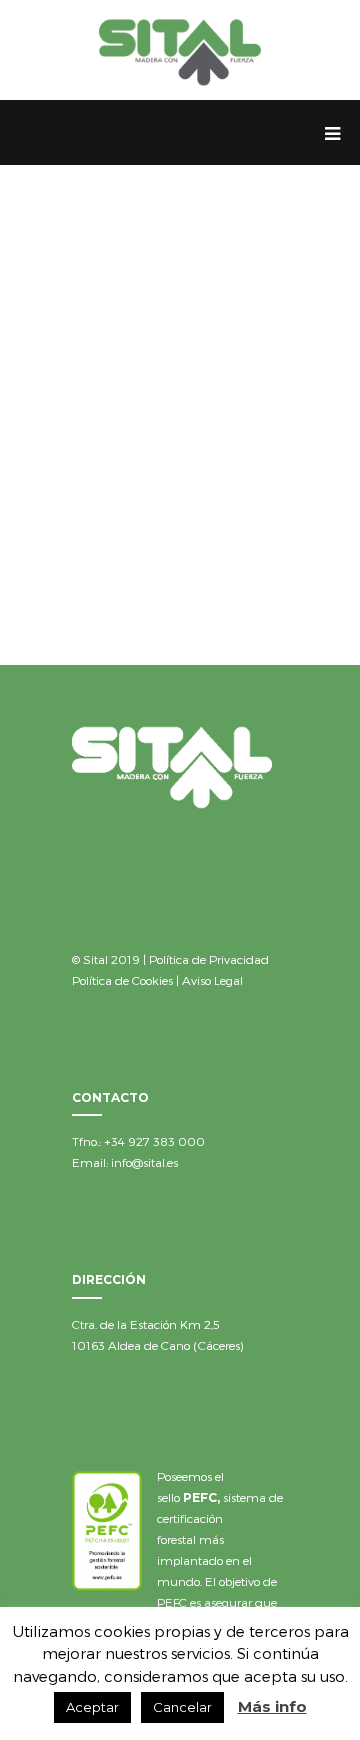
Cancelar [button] (182, 1707)
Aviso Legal (212, 980)
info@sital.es (144, 1162)
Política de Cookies (122, 980)
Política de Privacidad (209, 959)
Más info (272, 1706)
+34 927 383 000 (154, 1141)
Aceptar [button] (92, 1707)
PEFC (200, 1497)
